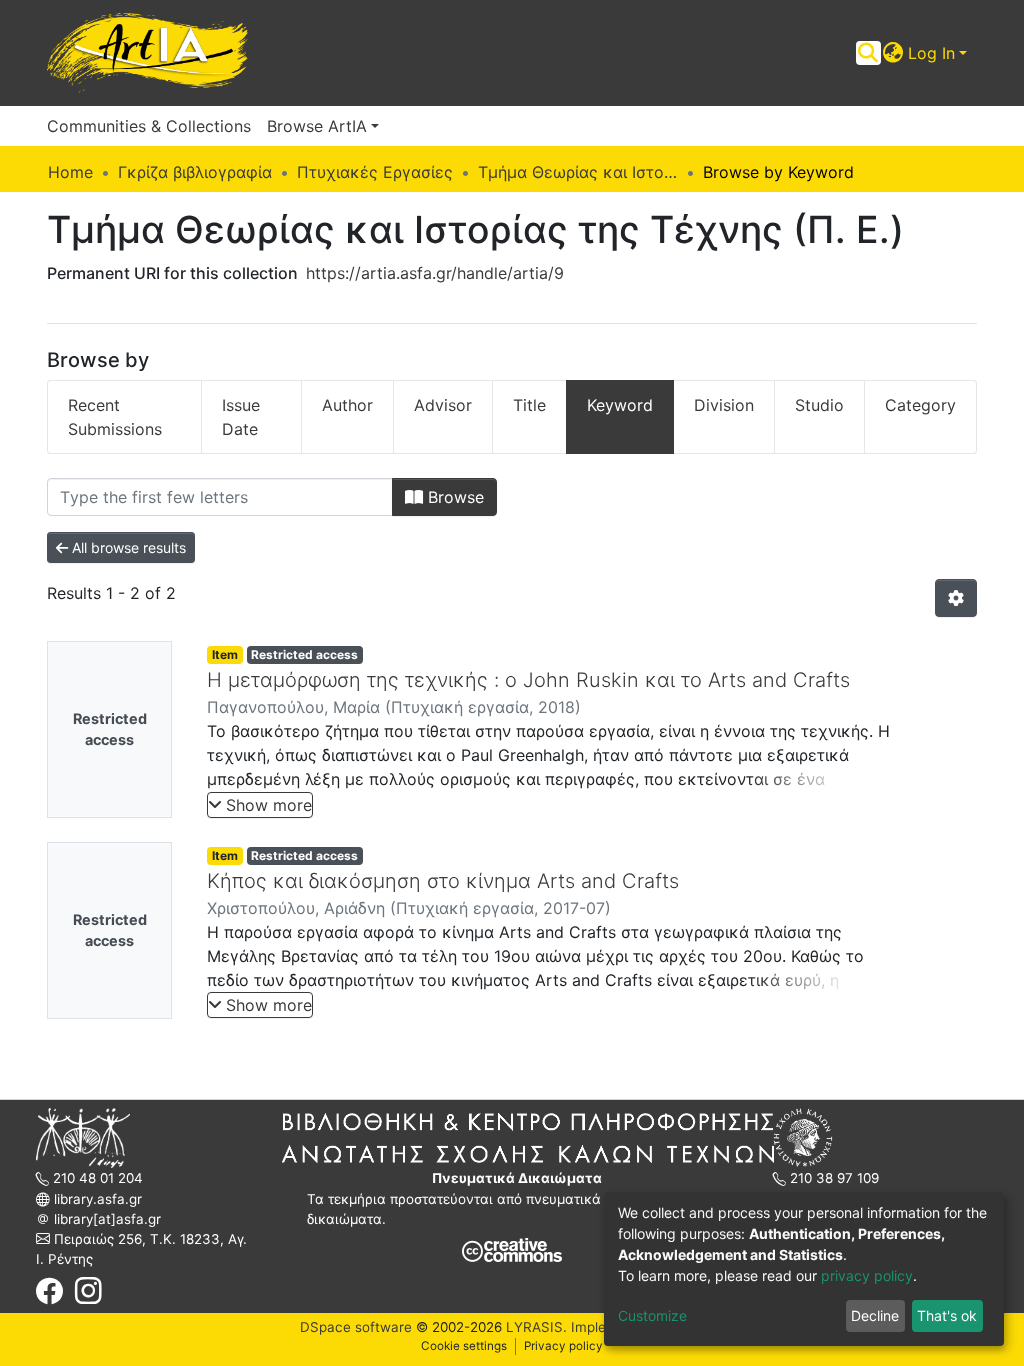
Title (529, 405)
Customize (652, 1315)
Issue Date (241, 417)
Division (724, 405)
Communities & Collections (149, 126)
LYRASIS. (536, 1327)
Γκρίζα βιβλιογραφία (195, 172)
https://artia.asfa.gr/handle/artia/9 (435, 273)
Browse (453, 497)
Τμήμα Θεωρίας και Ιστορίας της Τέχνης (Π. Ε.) (578, 172)
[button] (893, 53)
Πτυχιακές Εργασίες (375, 172)
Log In (931, 53)
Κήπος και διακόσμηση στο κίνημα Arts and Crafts (443, 881)
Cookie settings (464, 1346)
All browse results (127, 547)
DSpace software (356, 1327)
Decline (875, 1315)
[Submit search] (868, 53)
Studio (819, 405)
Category (920, 405)
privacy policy (867, 1275)
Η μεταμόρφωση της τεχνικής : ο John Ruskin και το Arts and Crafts (528, 680)
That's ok (947, 1315)
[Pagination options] (956, 598)
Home (70, 172)
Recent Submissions (115, 417)
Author (347, 405)
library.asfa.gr (96, 1199)
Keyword (620, 405)
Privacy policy (563, 1346)
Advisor (443, 405)
